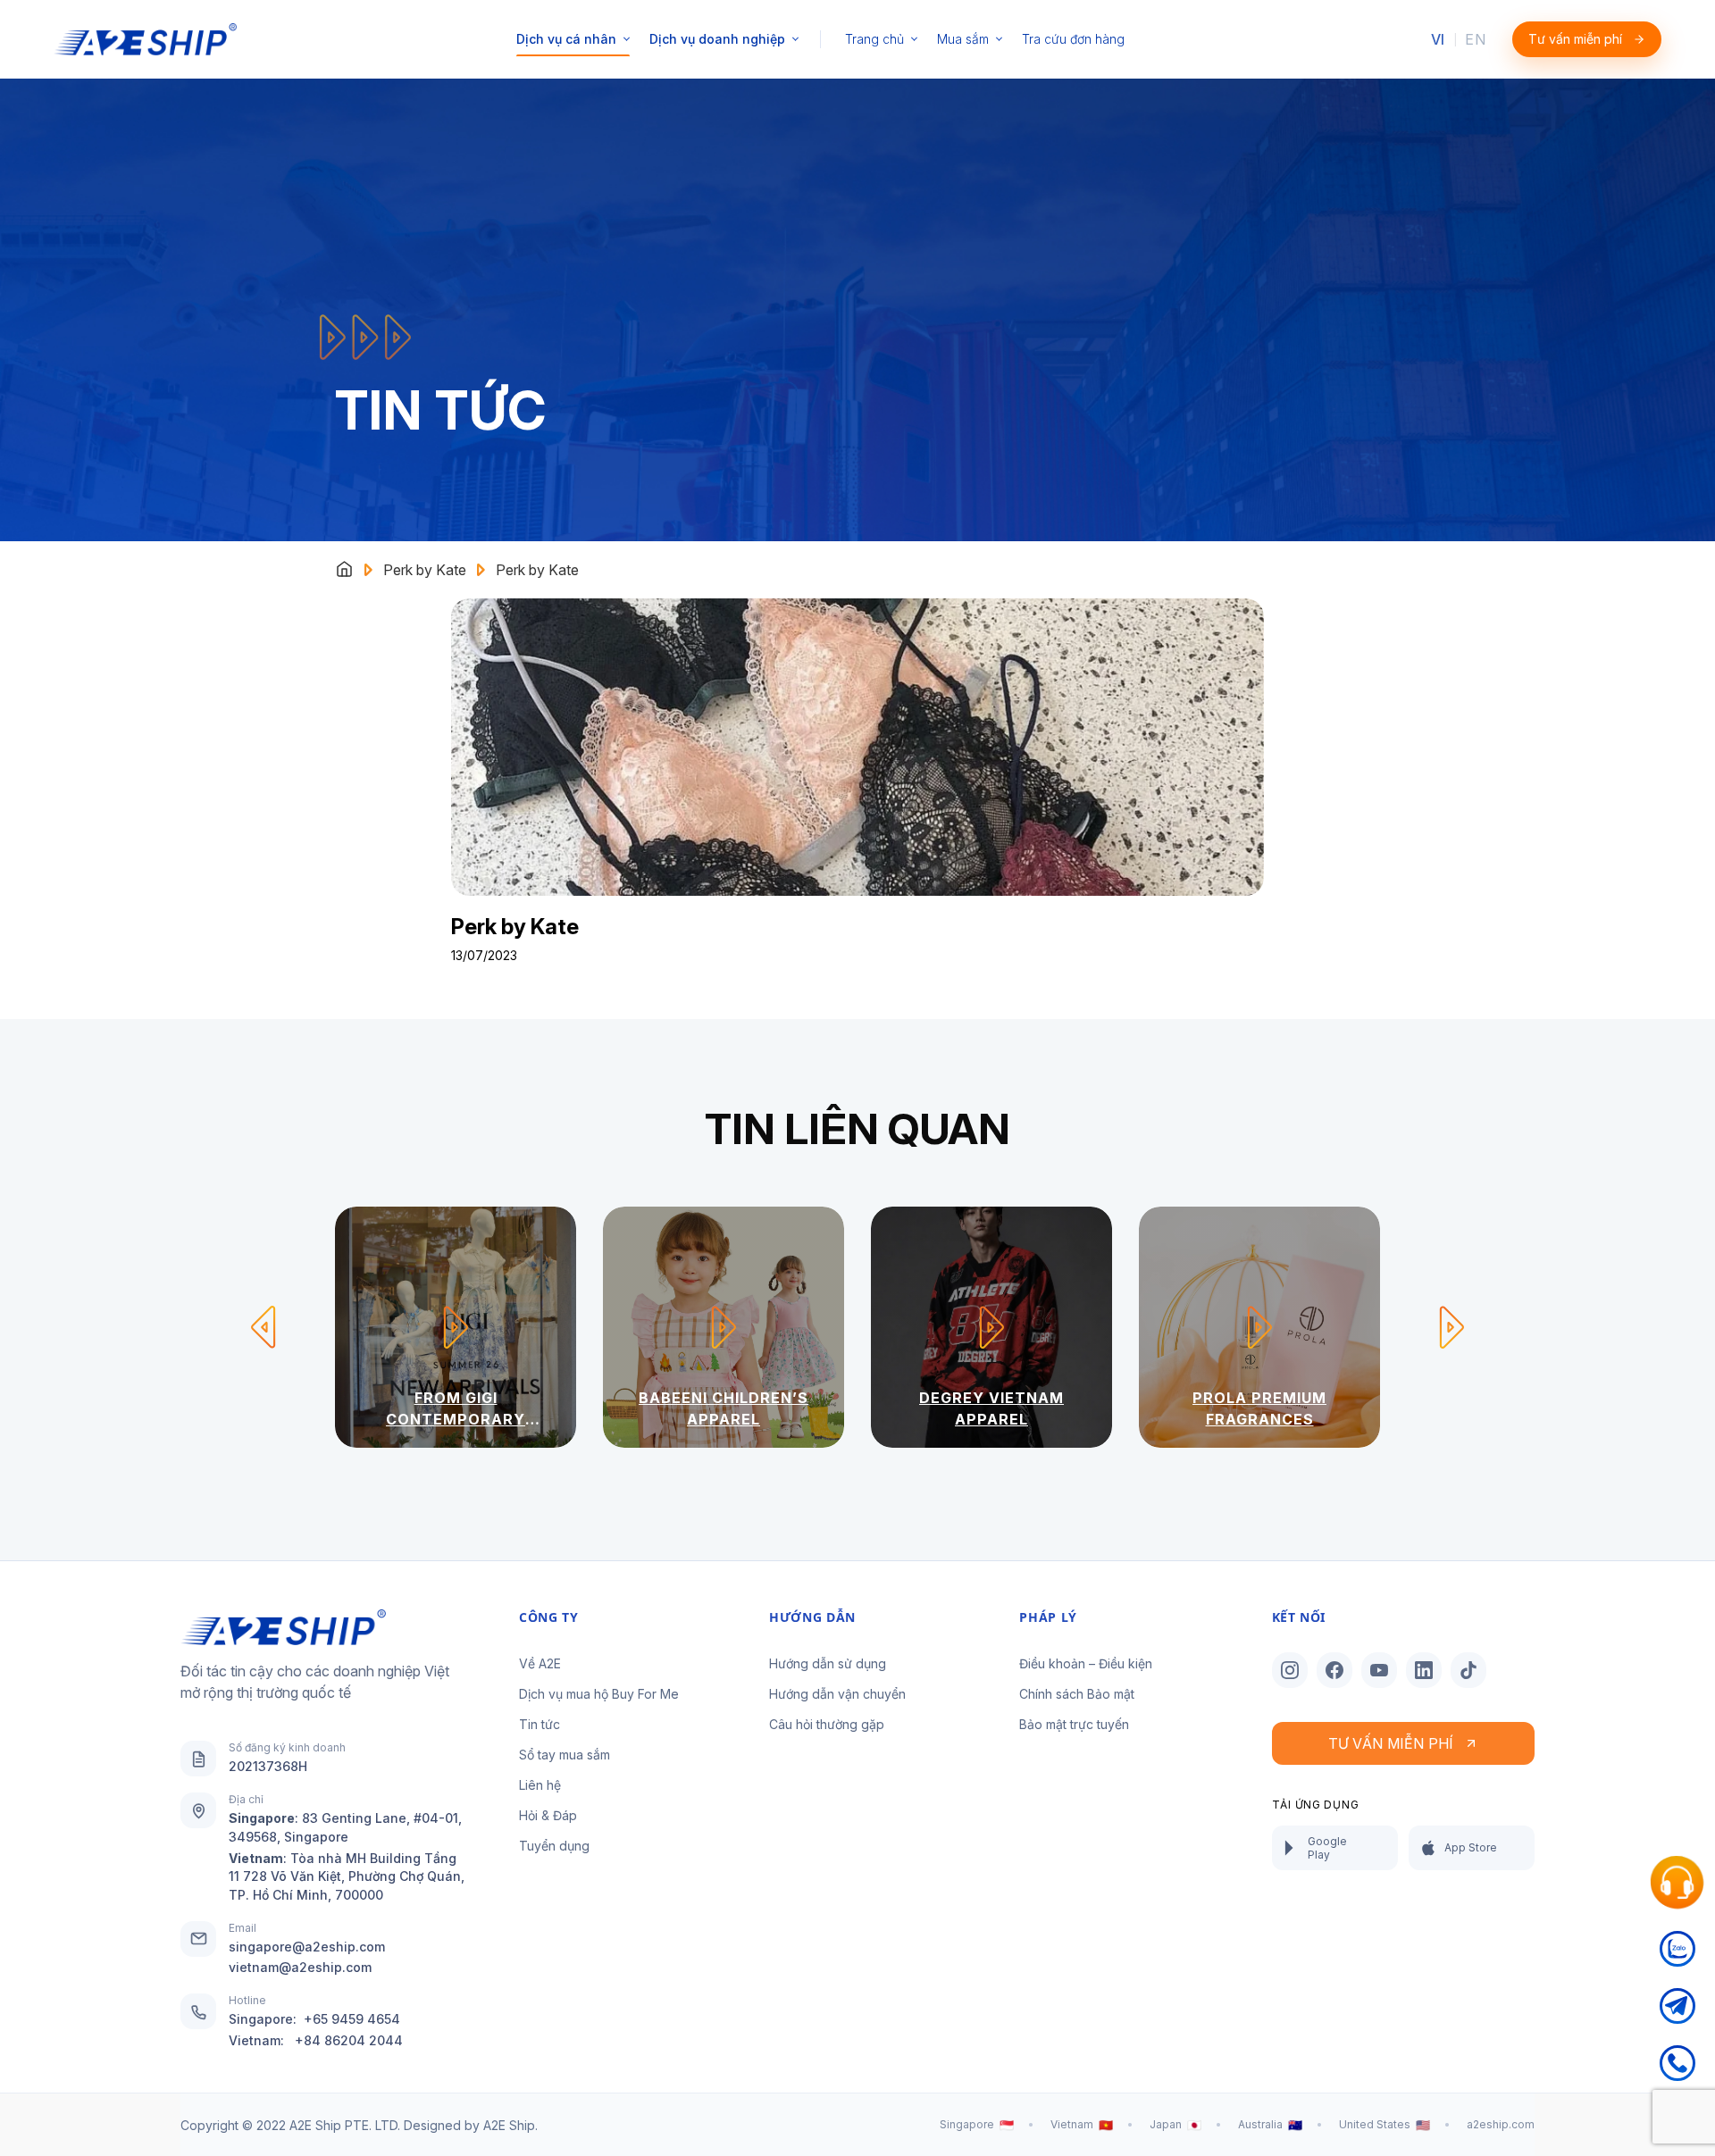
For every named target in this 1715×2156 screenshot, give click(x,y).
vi (1438, 39)
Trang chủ (874, 39)
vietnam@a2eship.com (300, 1967)
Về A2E (540, 1663)
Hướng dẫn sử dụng (828, 1663)
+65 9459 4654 (352, 2019)
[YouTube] (1379, 1670)
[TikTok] (1468, 1670)
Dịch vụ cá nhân (566, 39)
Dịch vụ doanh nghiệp (717, 39)
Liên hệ (540, 1785)
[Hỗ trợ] (1677, 1883)
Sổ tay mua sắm (565, 1755)
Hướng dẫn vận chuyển (837, 1694)
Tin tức (540, 1724)
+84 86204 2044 (349, 2040)
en (1475, 39)
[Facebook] (1334, 1670)
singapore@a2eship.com (307, 1947)
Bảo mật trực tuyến (1074, 1724)
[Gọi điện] (1677, 2074)
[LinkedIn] (1424, 1670)
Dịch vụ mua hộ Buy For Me (599, 1694)
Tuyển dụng (554, 1846)
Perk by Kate (425, 570)
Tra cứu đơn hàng (1073, 39)
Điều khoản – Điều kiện (1086, 1663)
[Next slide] (1451, 1327)
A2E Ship (509, 2125)
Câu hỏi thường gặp (827, 1724)
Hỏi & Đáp (548, 1815)
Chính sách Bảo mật (1077, 1694)
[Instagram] (1290, 1670)
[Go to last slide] (264, 1327)
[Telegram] (1677, 2017)
